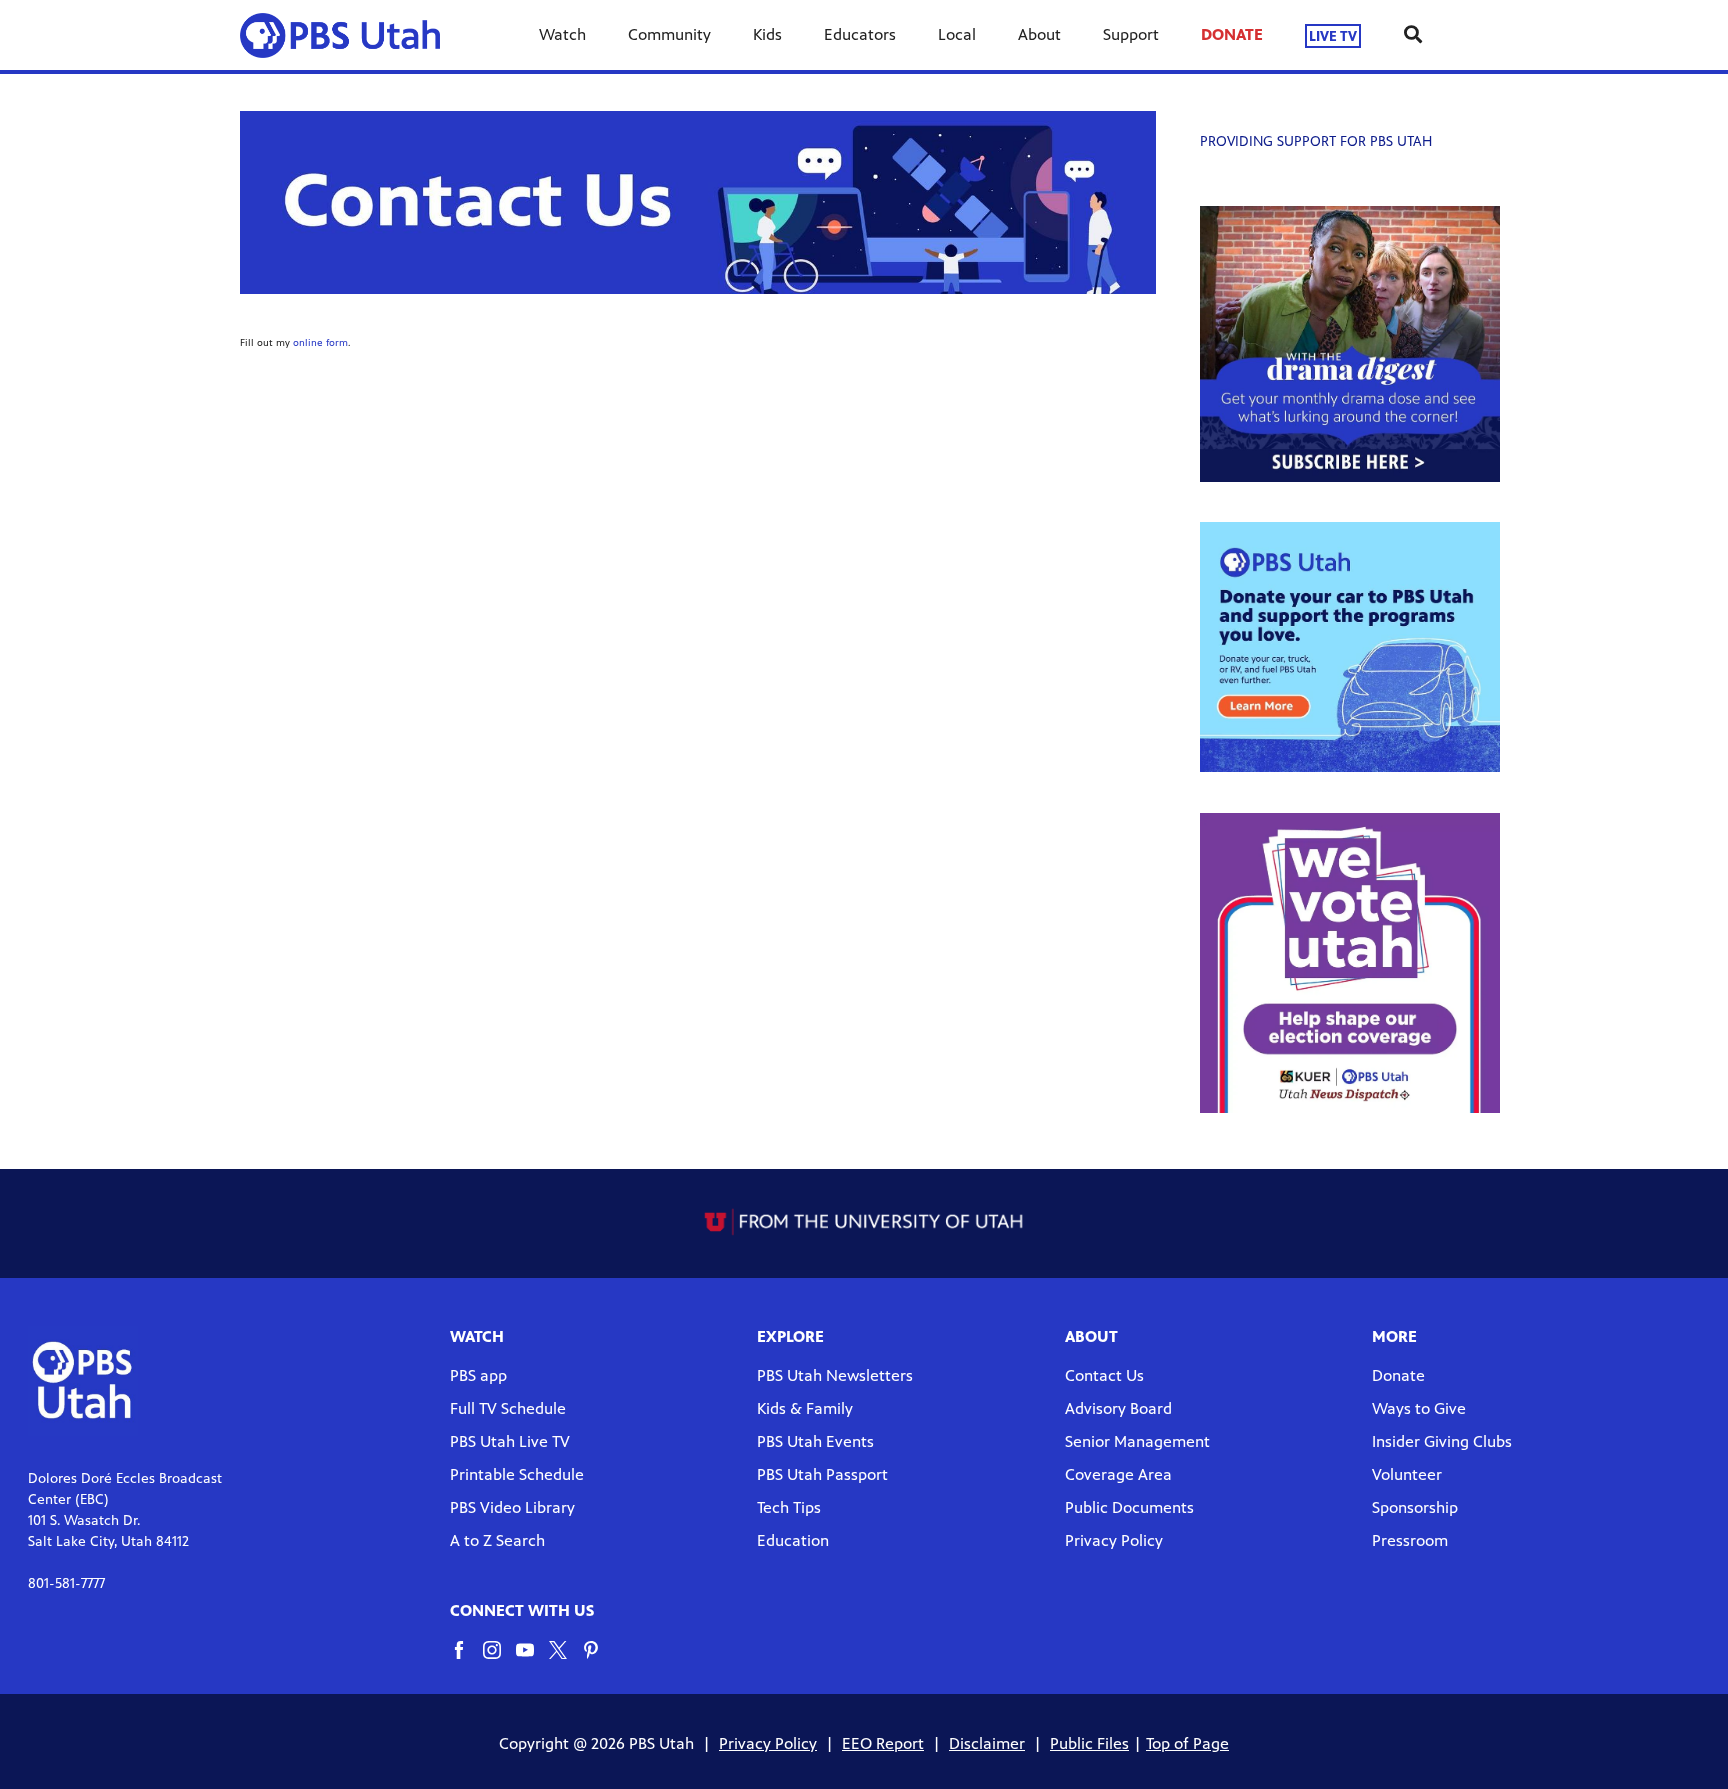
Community (669, 34)
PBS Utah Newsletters (835, 1375)
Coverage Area (1118, 1474)
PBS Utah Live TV (510, 1441)
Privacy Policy (1114, 1540)
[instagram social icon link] (499, 1659)
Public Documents (1129, 1507)
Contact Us (1104, 1375)
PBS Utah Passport (822, 1474)
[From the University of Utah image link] (864, 1222)
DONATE (1232, 34)
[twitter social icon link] (565, 1659)
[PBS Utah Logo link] (348, 35)
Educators (860, 34)
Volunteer (1407, 1474)
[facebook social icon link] (466, 1659)
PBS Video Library (512, 1507)
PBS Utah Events (815, 1441)
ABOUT (1091, 1336)
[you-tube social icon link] (532, 1659)
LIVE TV (1333, 35)
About (1039, 34)
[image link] (1350, 343)
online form (320, 342)
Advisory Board (1118, 1408)
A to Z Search (497, 1540)
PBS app (478, 1375)
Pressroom (1410, 1540)
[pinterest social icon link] (598, 1659)
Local (957, 34)
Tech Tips (789, 1507)
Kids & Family (805, 1408)
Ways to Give (1419, 1408)
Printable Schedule (517, 1474)
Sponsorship (1415, 1507)
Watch (562, 34)
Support (1131, 34)
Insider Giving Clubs (1442, 1441)
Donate (1398, 1375)
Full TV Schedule (508, 1408)
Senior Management (1137, 1441)
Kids (767, 34)
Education (793, 1540)
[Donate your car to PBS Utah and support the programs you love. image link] (1350, 647)
